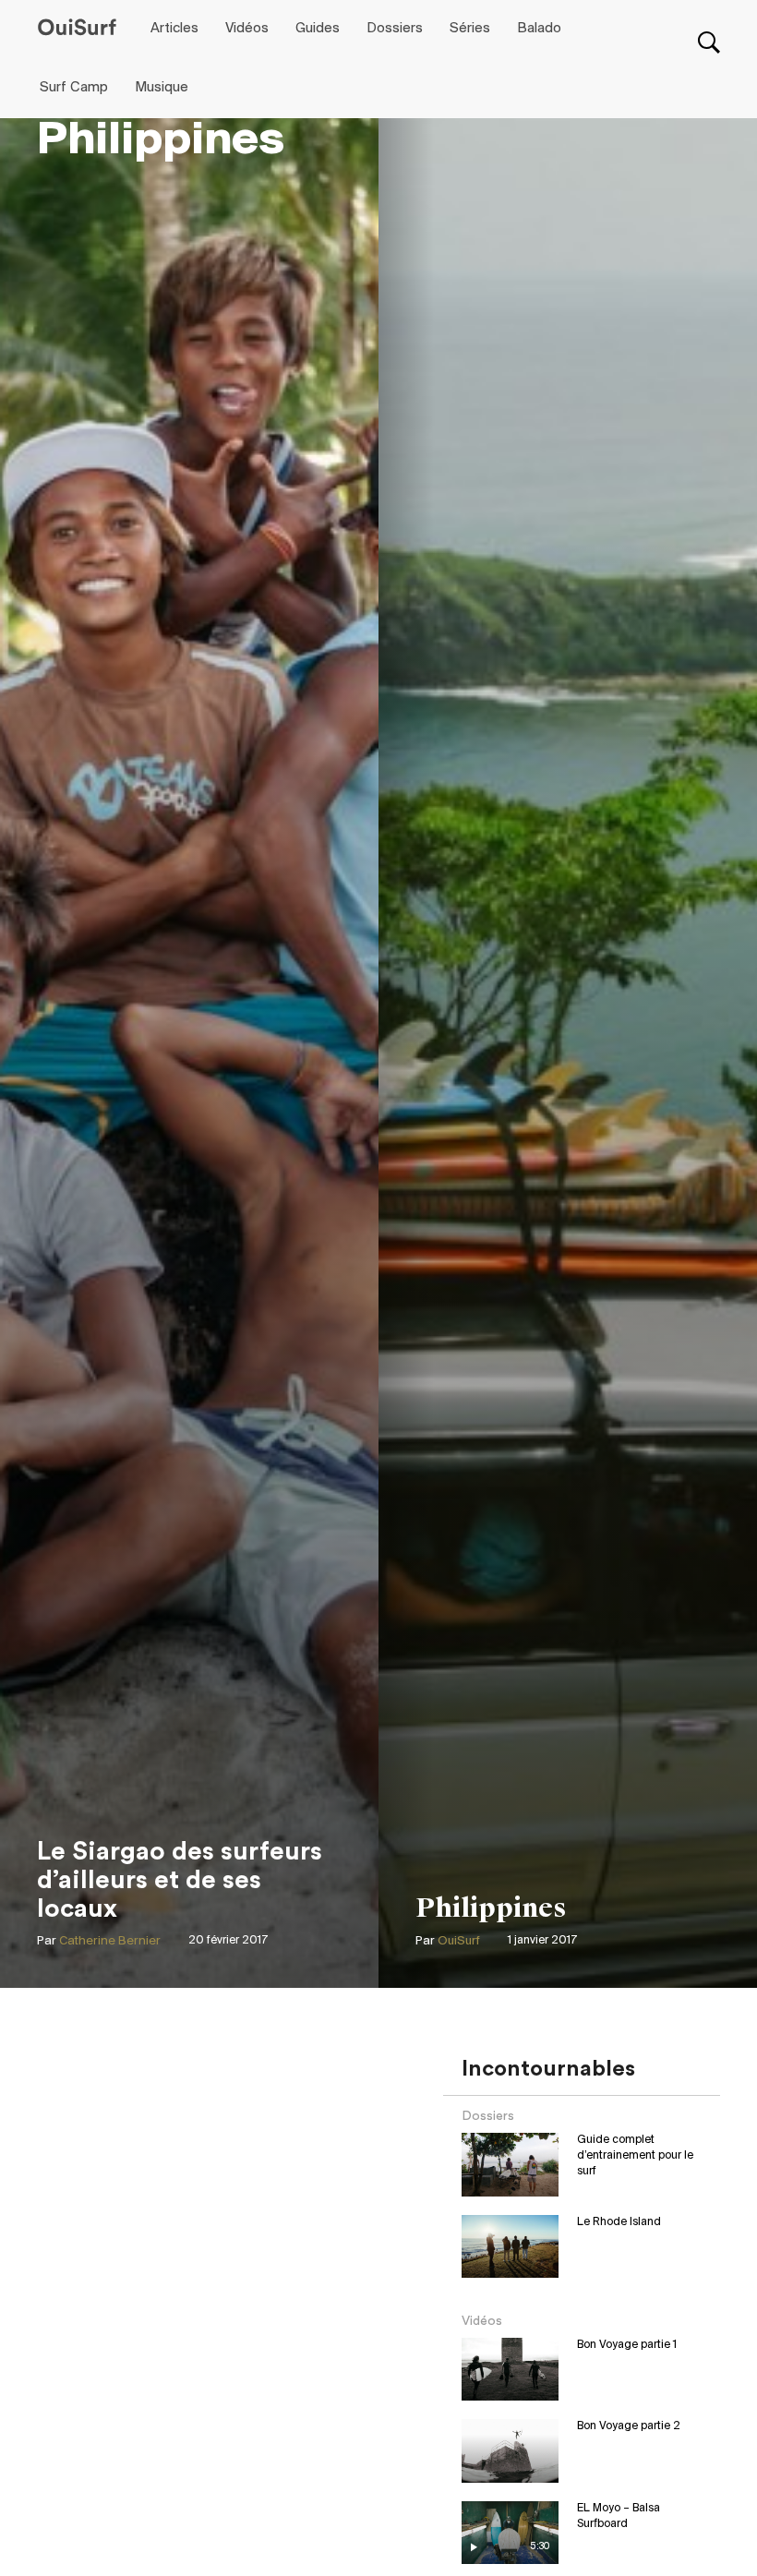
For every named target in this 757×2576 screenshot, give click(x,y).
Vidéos (247, 29)
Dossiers (395, 29)
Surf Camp (74, 88)
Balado (539, 29)
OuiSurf (459, 1941)
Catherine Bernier (110, 1941)
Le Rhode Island (619, 2222)
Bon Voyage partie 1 (627, 2345)
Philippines (491, 1908)
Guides (318, 29)
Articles (174, 29)
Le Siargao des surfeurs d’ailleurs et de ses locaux (180, 1880)
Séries (470, 29)
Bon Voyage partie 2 (629, 2426)
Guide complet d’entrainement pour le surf (635, 2155)
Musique (162, 88)
